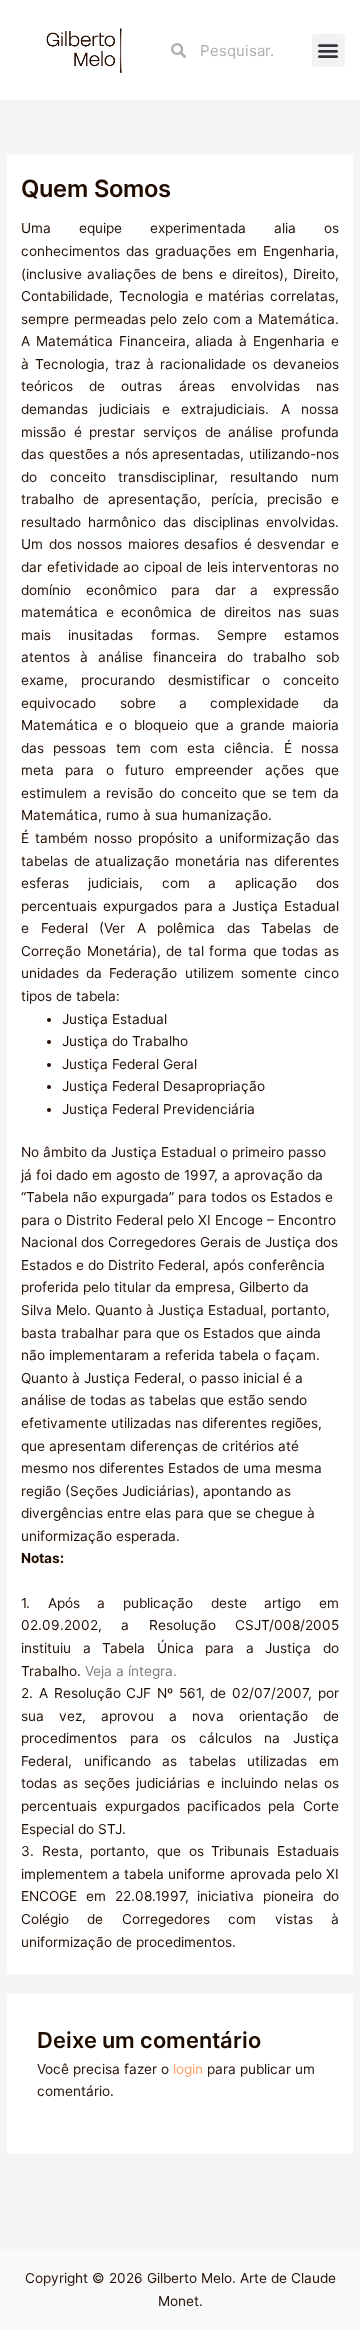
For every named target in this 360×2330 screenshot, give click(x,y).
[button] (328, 50)
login (188, 2069)
